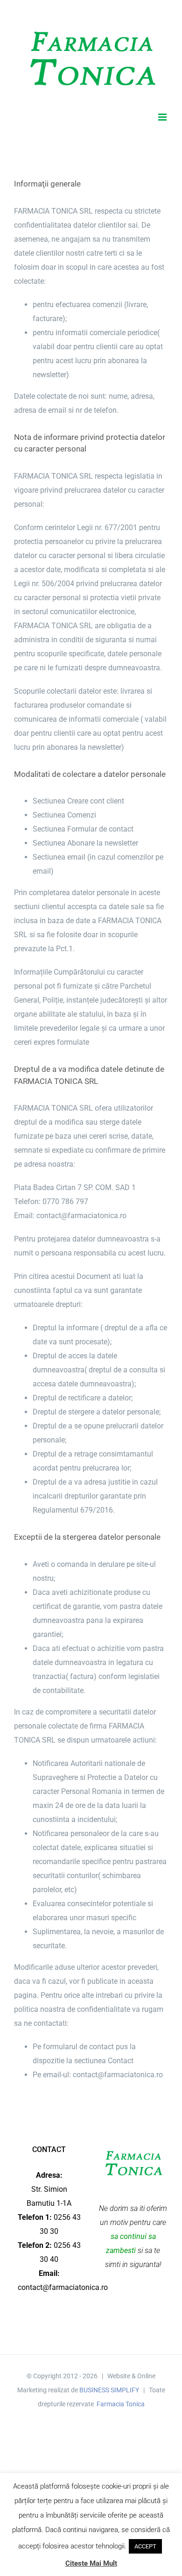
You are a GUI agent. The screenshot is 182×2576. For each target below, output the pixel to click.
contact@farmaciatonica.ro (81, 1216)
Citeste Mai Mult (91, 2563)
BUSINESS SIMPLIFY (109, 2390)
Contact (121, 2061)
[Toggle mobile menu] (163, 117)
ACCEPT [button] (145, 2546)
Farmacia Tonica (121, 2404)
